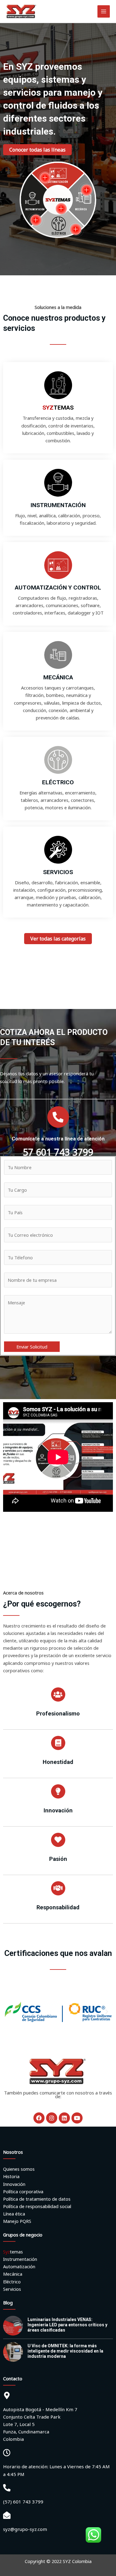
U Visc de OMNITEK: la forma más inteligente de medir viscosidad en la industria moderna (65, 2351)
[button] (9, 2012)
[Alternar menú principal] (104, 11)
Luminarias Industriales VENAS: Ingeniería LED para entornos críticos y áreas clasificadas (67, 2325)
